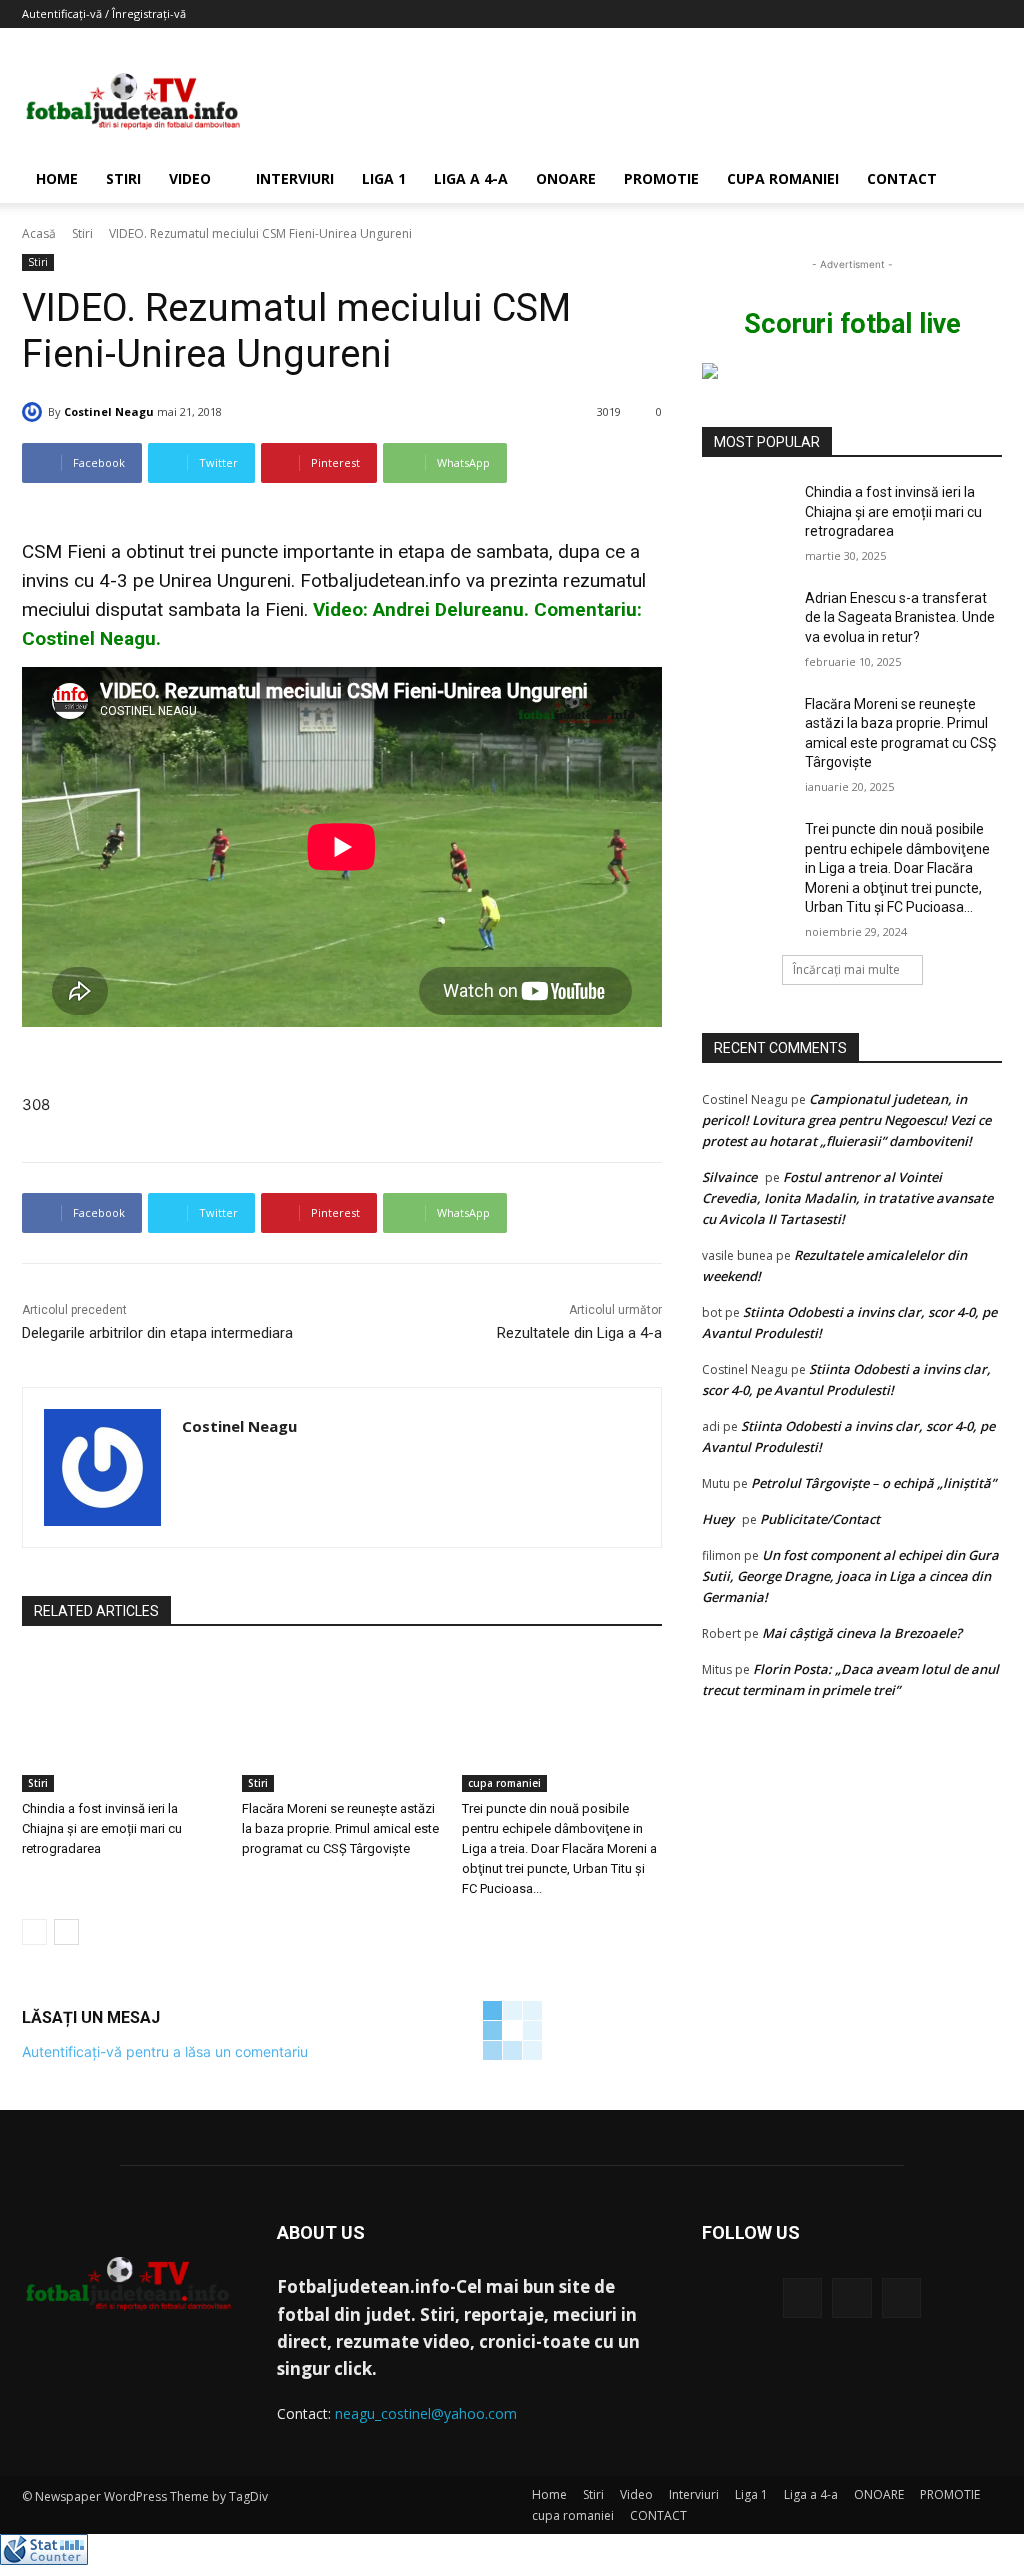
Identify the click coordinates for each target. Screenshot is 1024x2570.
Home (57, 178)
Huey (718, 1519)
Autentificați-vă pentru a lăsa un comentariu (165, 2051)
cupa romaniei (783, 178)
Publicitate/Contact (820, 1519)
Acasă (39, 233)
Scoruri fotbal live (852, 324)
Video (190, 178)
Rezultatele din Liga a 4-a (579, 1333)
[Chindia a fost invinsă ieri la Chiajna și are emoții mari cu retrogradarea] (122, 1722)
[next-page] (66, 1932)
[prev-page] (34, 1932)
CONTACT (902, 178)
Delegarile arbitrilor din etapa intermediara (157, 1333)
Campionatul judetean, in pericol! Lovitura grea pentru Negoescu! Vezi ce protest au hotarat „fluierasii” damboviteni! (846, 1120)
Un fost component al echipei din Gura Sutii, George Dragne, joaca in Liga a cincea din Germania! (850, 1576)
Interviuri (295, 178)
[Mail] (851, 2297)
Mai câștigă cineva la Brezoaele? (862, 1633)
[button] (978, 180)
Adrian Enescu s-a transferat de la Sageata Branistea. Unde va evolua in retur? (900, 617)
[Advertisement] (638, 101)
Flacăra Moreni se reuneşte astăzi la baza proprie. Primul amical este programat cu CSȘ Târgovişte (340, 1828)
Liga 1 (384, 178)
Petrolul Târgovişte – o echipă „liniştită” (873, 1483)
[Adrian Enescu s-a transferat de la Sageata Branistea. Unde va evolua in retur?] (747, 620)
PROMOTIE (661, 178)
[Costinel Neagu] (35, 412)
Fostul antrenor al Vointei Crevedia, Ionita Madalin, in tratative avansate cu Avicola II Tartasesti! (847, 1198)
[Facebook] (802, 2297)
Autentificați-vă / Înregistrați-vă (104, 13)
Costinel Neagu (109, 411)
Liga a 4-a (471, 178)
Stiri (123, 178)
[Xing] (189, 1462)
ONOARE (566, 178)
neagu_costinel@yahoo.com (426, 2413)
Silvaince (729, 1177)
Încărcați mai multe (846, 969)
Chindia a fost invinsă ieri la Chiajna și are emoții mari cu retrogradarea (102, 1828)
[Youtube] (901, 2297)
